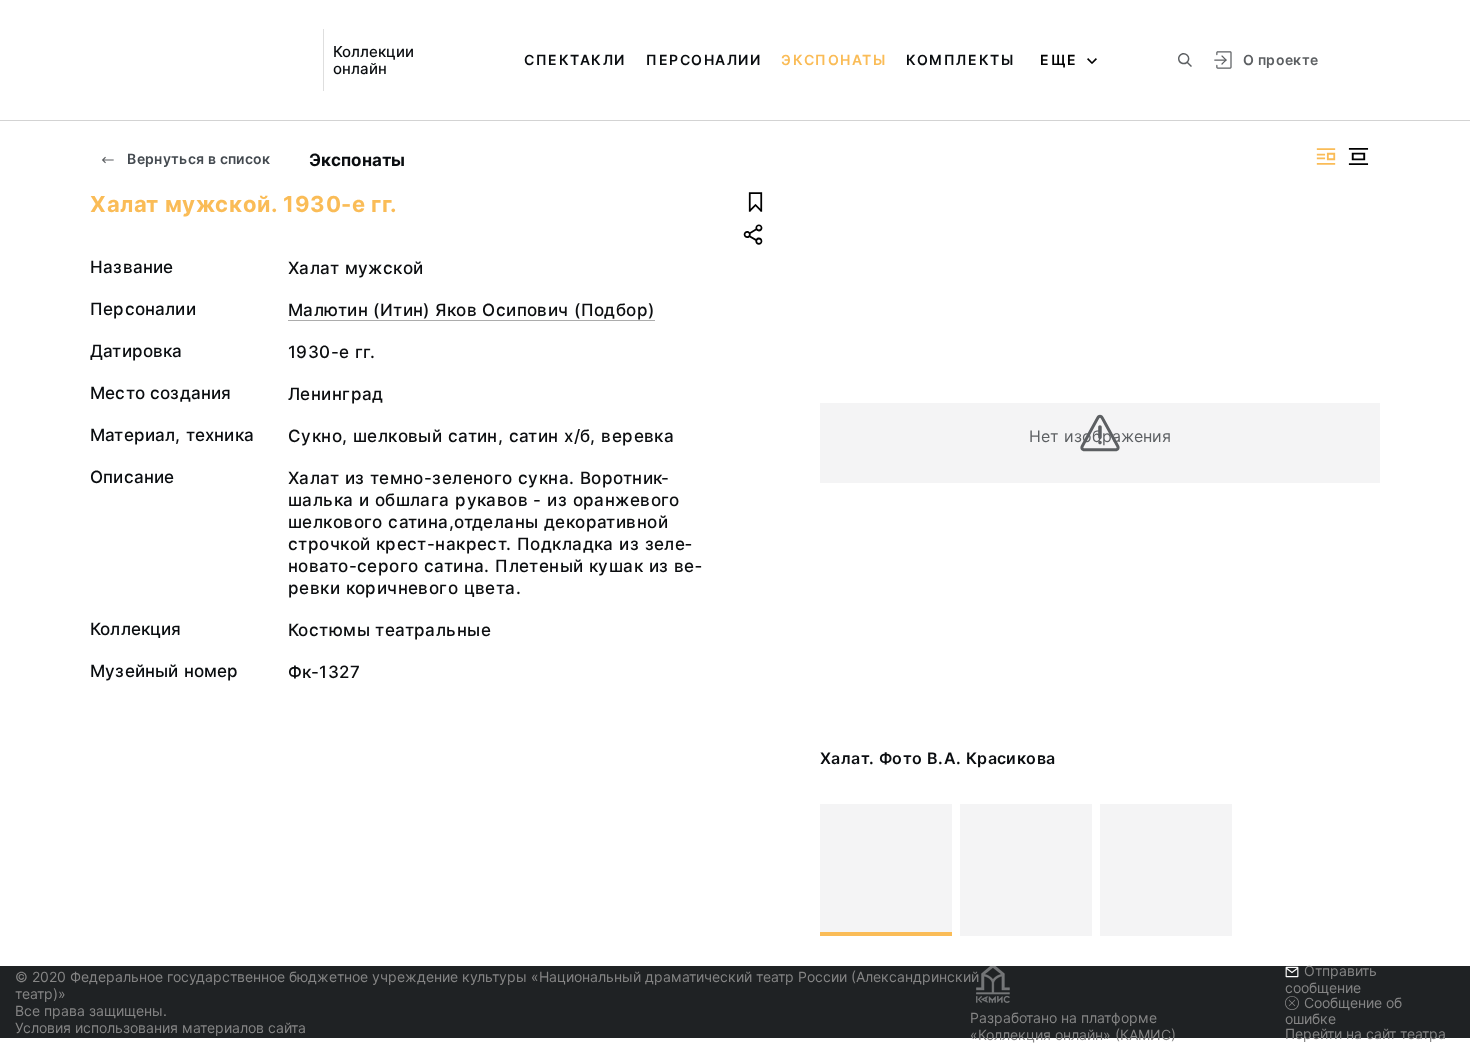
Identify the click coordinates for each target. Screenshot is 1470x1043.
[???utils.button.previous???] (844, 870)
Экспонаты (833, 59)
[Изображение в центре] (1358, 156)
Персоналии (703, 59)
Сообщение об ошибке (1343, 1010)
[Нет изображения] (886, 870)
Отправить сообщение (1331, 978)
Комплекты (960, 59)
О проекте (1280, 59)
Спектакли (575, 59)
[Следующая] (1356, 870)
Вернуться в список (197, 158)
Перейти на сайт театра (1365, 1033)
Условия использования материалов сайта (160, 1027)
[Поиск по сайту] (1185, 60)
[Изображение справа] (1326, 156)
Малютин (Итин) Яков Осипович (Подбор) (471, 310)
